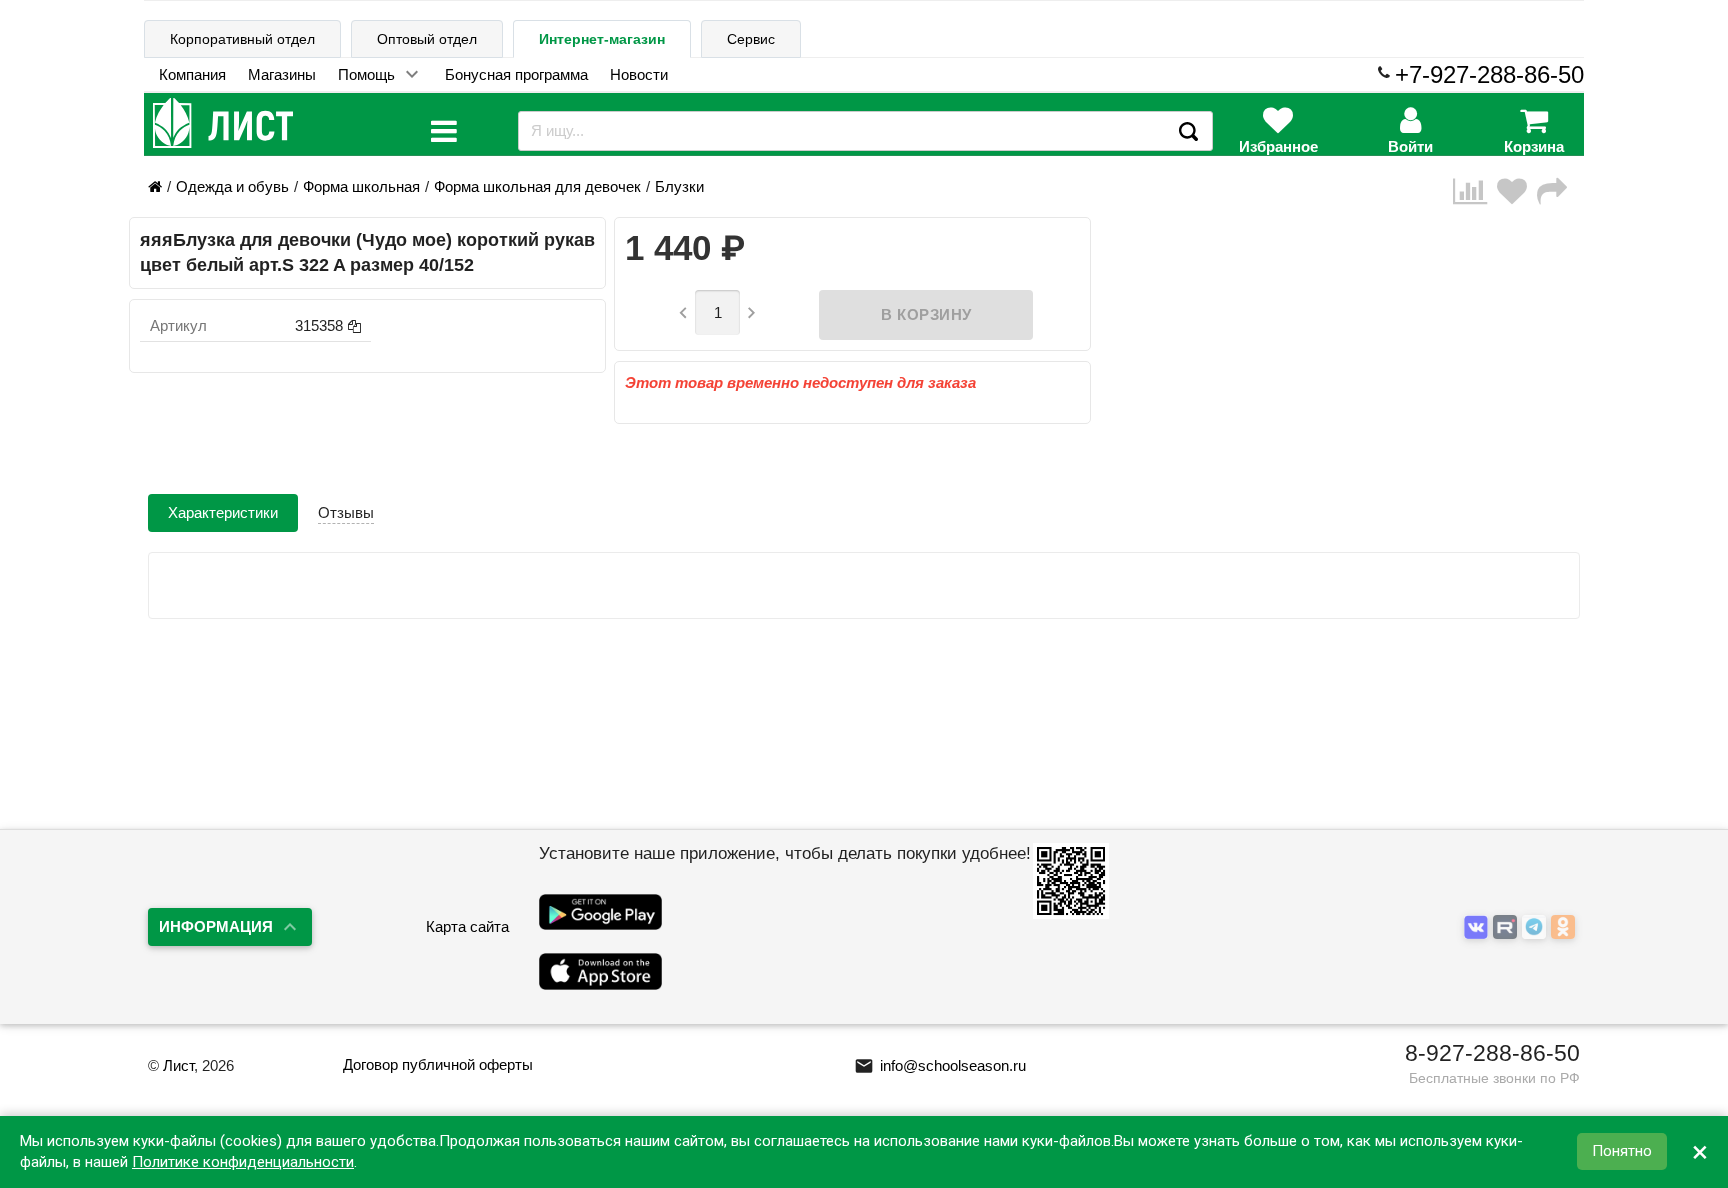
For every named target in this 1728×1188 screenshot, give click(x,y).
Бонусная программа (516, 74)
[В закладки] (1517, 191)
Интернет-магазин (602, 39)
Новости (639, 74)
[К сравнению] (1475, 191)
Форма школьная (361, 186)
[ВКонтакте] (1478, 927)
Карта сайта (467, 926)
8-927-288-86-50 (1492, 1053)
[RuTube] (1507, 927)
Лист (178, 1065)
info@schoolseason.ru (940, 1065)
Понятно (1622, 1152)
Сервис (751, 39)
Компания (192, 74)
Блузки (679, 186)
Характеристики (223, 512)
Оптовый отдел (427, 39)
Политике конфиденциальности (243, 1162)
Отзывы (346, 512)
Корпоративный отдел (242, 39)
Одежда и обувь (232, 186)
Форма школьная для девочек (537, 186)
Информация (216, 926)
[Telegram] (1536, 927)
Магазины (282, 74)
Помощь (366, 74)
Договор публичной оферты (438, 1064)
